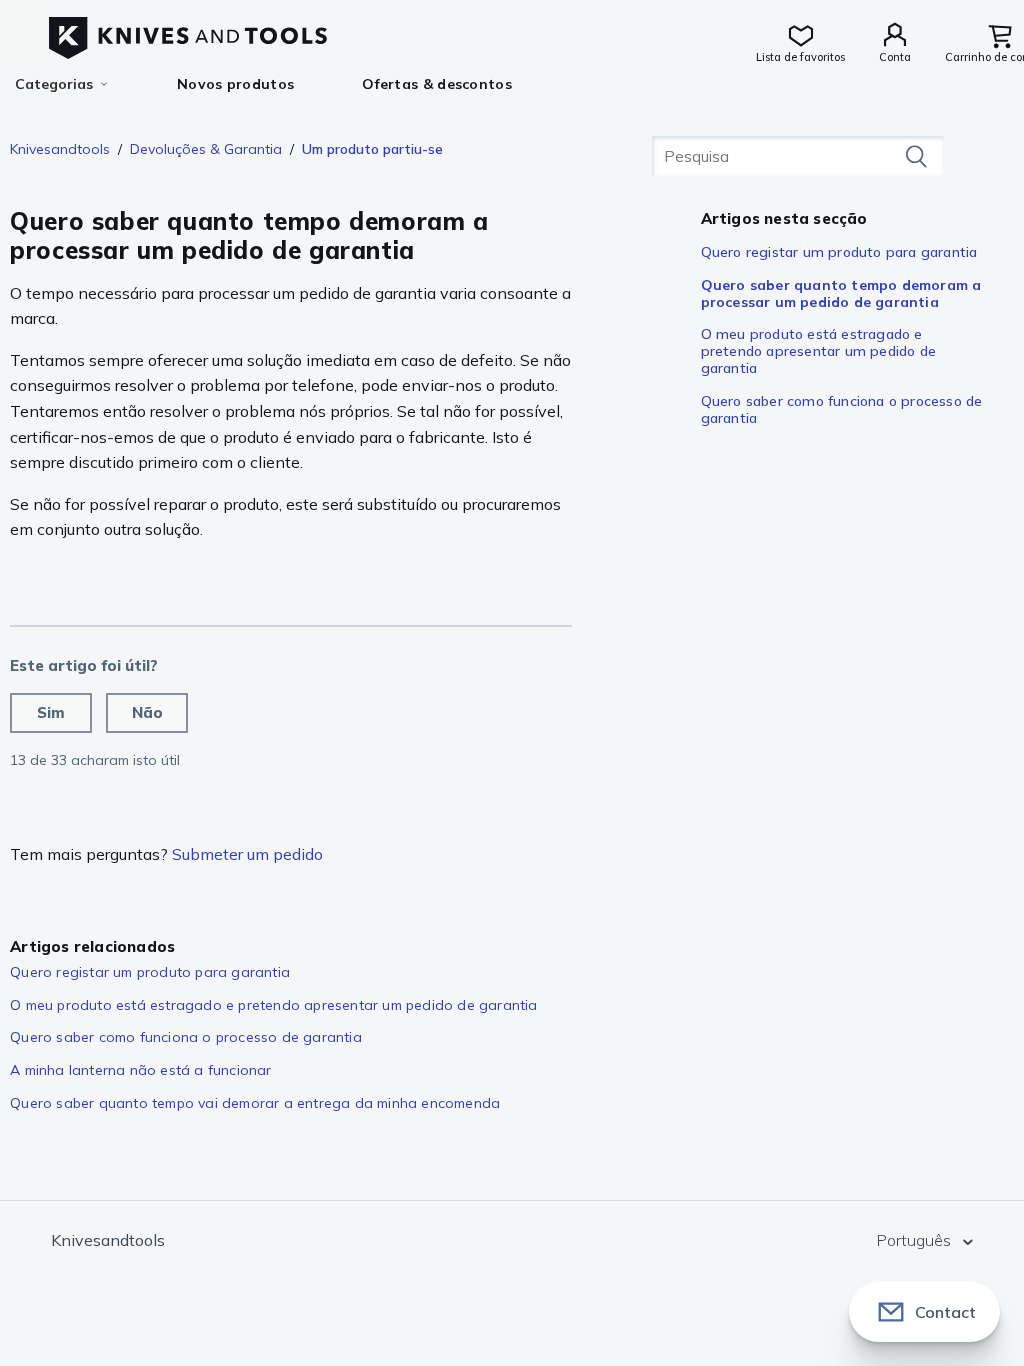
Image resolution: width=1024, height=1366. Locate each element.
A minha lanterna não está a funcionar (140, 1070)
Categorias (54, 84)
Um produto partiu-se (372, 149)
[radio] (51, 713)
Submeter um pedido (247, 854)
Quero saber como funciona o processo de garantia (842, 409)
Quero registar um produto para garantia (839, 252)
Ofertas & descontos (437, 84)
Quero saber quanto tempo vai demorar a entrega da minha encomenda (255, 1103)
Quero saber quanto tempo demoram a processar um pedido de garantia (841, 293)
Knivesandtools (60, 149)
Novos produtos (235, 84)
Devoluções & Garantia (206, 149)
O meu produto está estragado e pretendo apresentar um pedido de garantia (818, 351)
